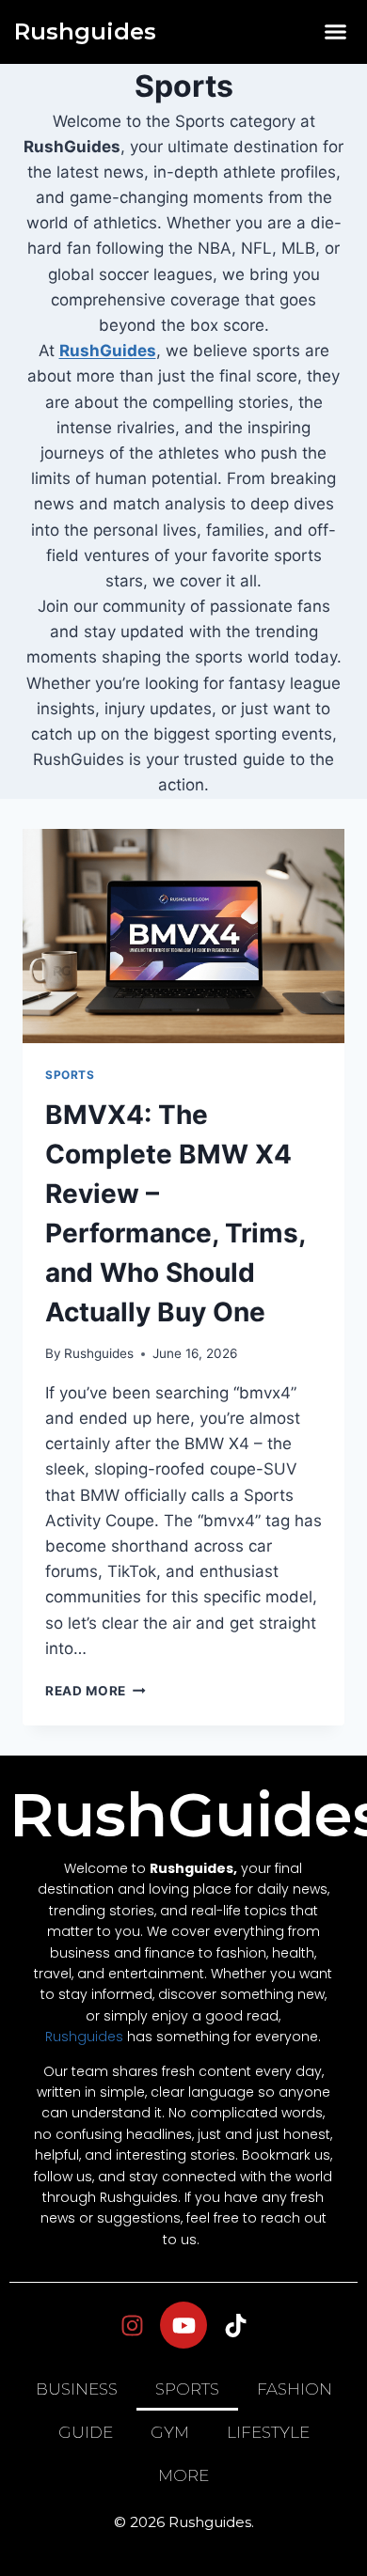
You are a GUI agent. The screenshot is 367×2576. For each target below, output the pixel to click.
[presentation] (183, 936)
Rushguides (85, 31)
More (183, 2475)
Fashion (295, 2389)
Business (77, 2389)
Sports (70, 1075)
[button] (336, 32)
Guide (86, 2432)
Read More (96, 1691)
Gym (170, 2432)
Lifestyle (268, 2432)
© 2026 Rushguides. (184, 2522)
